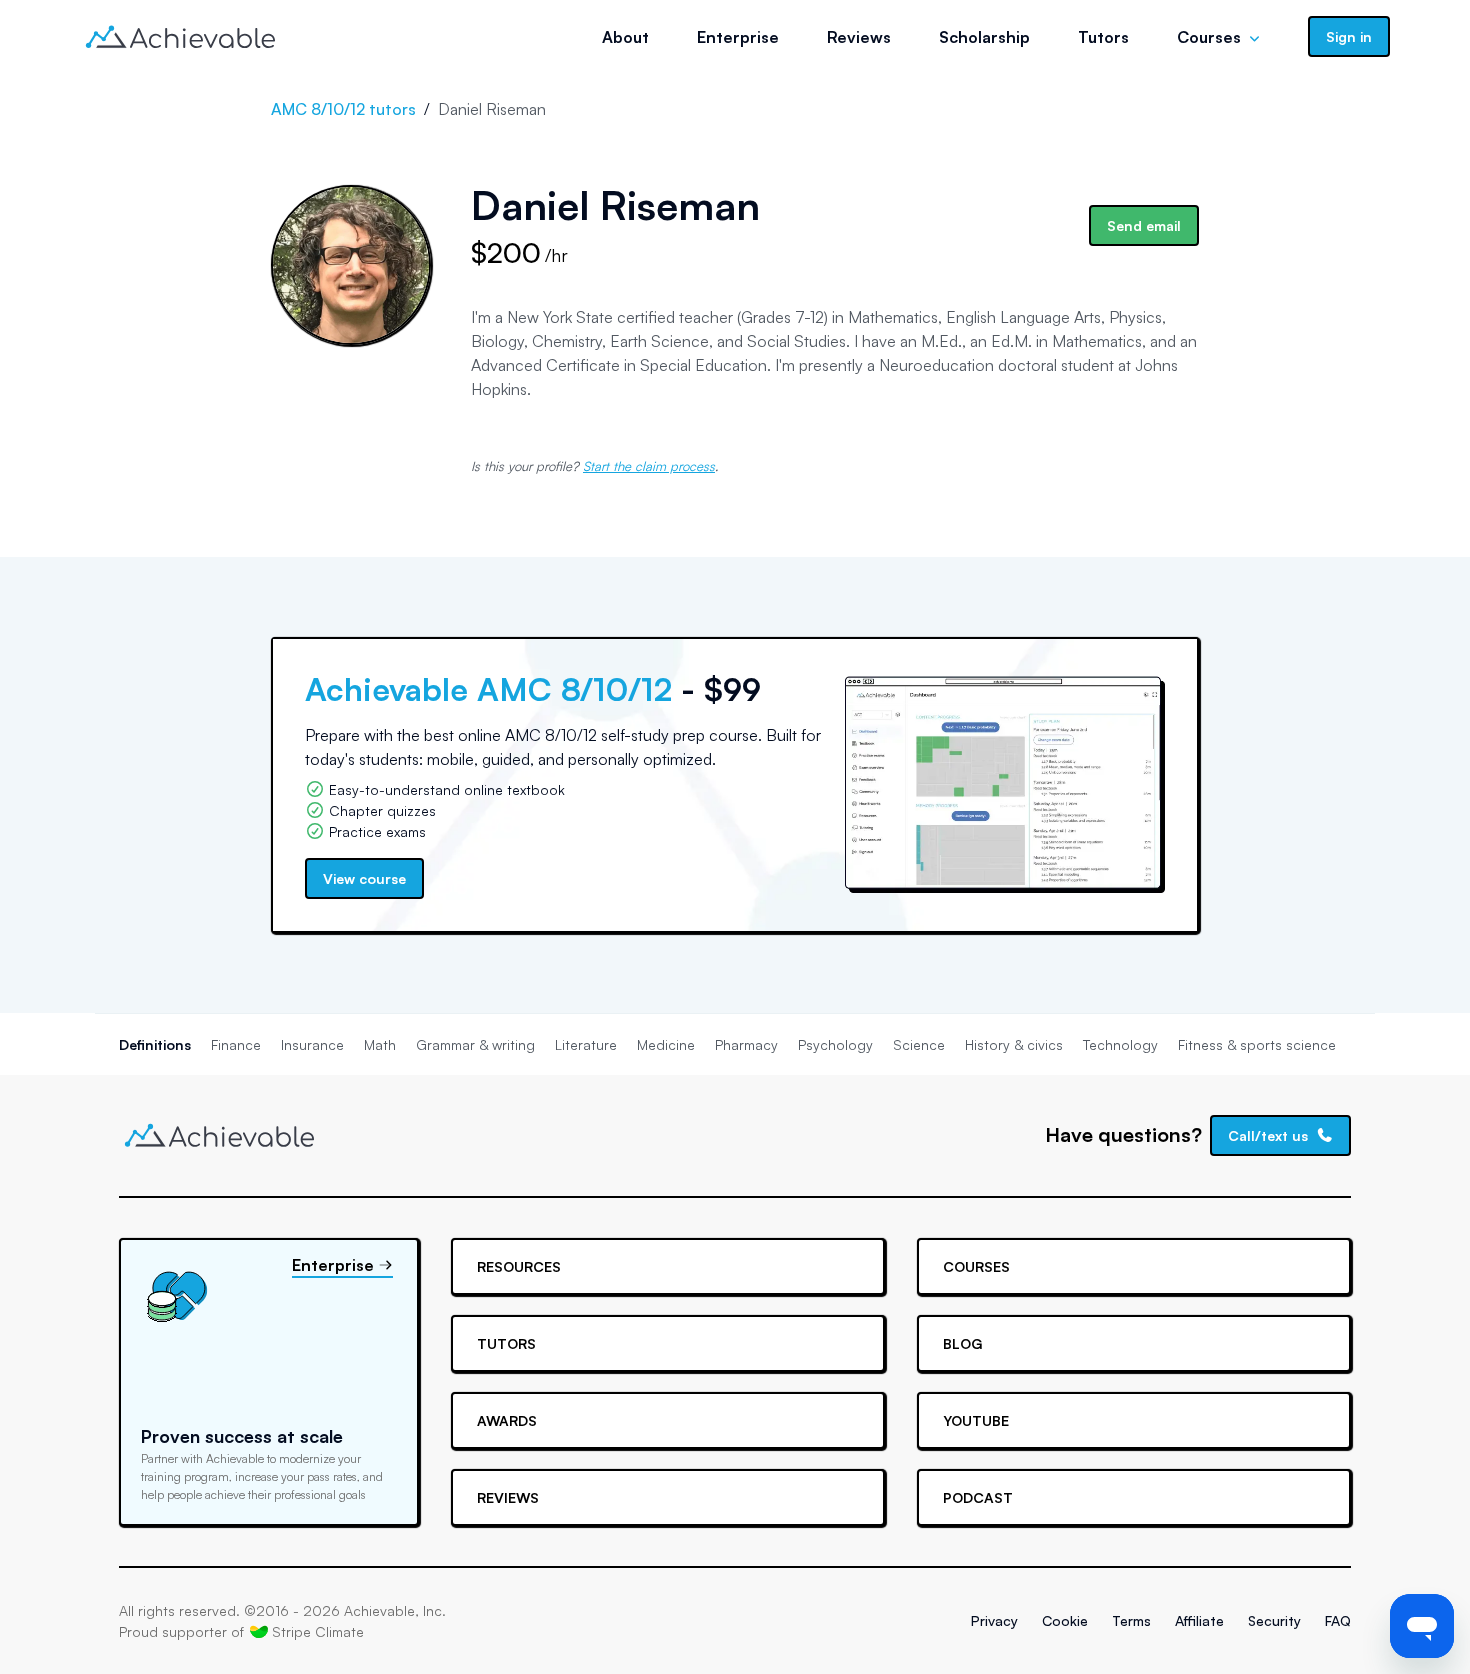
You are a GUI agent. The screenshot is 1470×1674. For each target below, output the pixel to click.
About (625, 37)
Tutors (1103, 37)
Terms (1131, 1620)
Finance (236, 1044)
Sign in (1349, 36)
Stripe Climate (318, 1631)
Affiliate (1199, 1620)
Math (380, 1044)
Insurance (312, 1044)
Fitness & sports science (1257, 1044)
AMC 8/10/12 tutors (343, 109)
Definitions (155, 1044)
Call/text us (1268, 1135)
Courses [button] (1209, 37)
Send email (1144, 225)
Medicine (666, 1044)
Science (919, 1044)
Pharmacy (746, 1044)
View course (364, 878)
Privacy (994, 1620)
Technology (1120, 1044)
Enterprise (738, 37)
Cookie (1065, 1620)
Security (1274, 1620)
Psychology (835, 1044)
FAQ (1338, 1620)
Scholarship (984, 37)
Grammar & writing (475, 1044)
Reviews (859, 37)
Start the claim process (649, 466)
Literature (586, 1044)
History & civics (1014, 1044)
